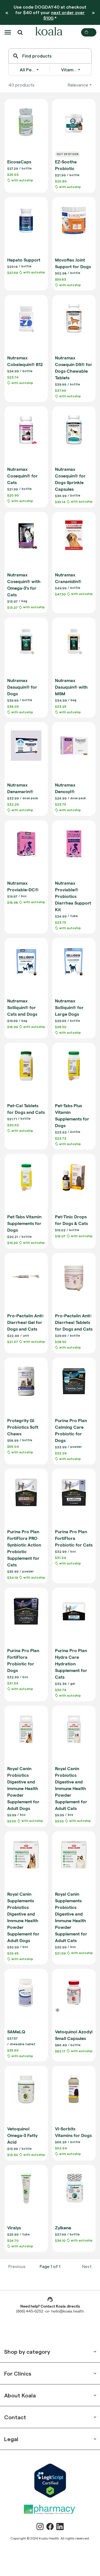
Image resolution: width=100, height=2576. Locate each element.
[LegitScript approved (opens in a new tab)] (50, 2481)
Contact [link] (15, 2417)
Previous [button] (17, 2266)
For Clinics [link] (18, 2373)
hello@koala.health (67, 2312)
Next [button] (87, 2266)
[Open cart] (89, 32)
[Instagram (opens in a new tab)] (40, 2527)
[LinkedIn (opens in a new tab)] (60, 2527)
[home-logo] (48, 32)
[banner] (50, 12)
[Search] (16, 56)
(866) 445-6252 (30, 2312)
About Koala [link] (20, 2395)
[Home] (48, 32)
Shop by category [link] (27, 2352)
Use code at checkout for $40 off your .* (50, 12)
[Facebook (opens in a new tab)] (50, 2527)
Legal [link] (11, 2439)
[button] (8, 32)
